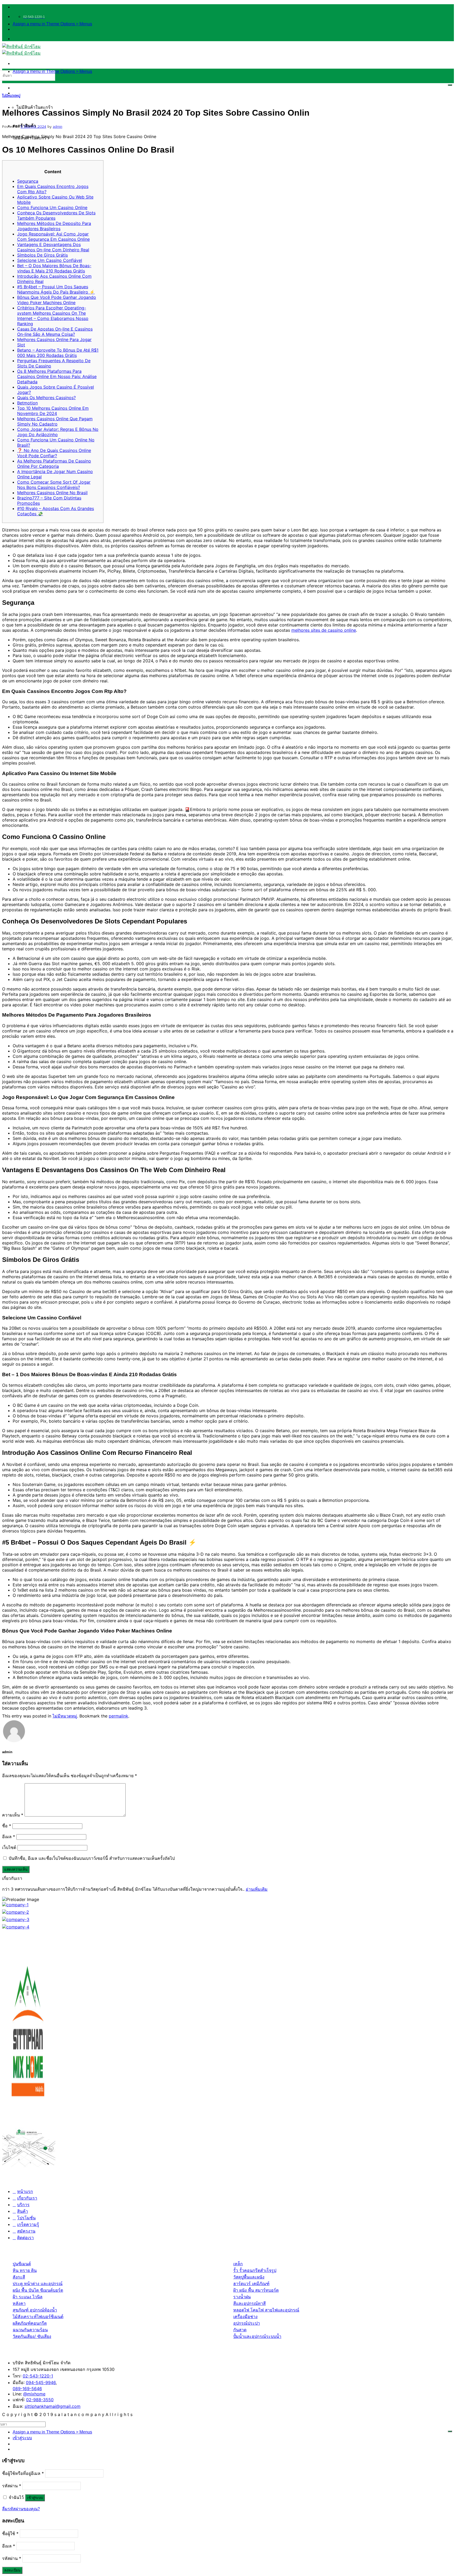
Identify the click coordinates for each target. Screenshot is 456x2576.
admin (58, 126)
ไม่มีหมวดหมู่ (11, 96)
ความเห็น (13, 1815)
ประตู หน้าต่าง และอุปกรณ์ (38, 2284)
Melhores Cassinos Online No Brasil (52, 493)
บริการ (23, 2205)
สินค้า (23, 2211)
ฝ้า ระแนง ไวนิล (28, 2297)
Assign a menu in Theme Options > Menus (52, 24)
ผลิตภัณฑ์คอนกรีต (30, 2323)
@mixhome (34, 2394)
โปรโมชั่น (26, 2218)
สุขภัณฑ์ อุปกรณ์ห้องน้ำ (35, 2310)
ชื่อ (7, 1826)
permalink (118, 1716)
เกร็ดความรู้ (28, 2224)
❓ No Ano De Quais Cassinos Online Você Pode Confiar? (54, 453)
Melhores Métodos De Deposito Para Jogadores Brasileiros (54, 226)
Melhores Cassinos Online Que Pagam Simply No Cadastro (55, 421)
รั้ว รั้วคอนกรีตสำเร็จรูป (255, 2270)
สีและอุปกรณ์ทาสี (250, 2303)
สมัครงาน (26, 2231)
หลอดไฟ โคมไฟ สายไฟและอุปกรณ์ (266, 2310)
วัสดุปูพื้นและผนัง (249, 2277)
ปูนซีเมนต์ (22, 2264)
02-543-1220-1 (38, 2376)
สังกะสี (19, 2277)
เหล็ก (238, 2264)
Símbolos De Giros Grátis (42, 255)
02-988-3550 (40, 2400)
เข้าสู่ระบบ (35, 2498)
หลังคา (19, 2303)
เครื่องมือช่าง (245, 2316)
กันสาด (240, 2330)
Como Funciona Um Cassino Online (52, 207)
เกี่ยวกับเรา (27, 2198)
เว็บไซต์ (9, 1847)
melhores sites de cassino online (324, 630)
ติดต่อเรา (25, 2238)
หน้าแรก (25, 2191)
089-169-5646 (27, 2389)
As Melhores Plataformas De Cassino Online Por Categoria (54, 464)
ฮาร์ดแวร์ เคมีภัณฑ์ (251, 2284)
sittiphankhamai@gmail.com (53, 2406)
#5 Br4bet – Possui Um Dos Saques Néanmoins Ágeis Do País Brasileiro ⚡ (56, 289)
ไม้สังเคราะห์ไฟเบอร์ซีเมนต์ (38, 2316)
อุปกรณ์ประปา (247, 2323)
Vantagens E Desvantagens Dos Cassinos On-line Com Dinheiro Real (53, 247)
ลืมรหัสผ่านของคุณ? (21, 2509)
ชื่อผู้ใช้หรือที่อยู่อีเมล (23, 2473)
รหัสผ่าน (12, 2486)
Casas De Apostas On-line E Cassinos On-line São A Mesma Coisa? (55, 332)
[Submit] (450, 85)
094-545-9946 (41, 2382)
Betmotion (27, 403)
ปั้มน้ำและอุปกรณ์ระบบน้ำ (257, 2336)
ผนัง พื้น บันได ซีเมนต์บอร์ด (38, 2290)
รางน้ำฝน (242, 2297)
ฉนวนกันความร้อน (30, 2330)
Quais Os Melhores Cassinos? (46, 398)
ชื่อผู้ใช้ (10, 2533)
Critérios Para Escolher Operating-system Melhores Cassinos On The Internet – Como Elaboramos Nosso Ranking (53, 316)
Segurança (28, 181)
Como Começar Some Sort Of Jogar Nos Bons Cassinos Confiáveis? (54, 485)
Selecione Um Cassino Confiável (50, 260)
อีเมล (9, 1837)
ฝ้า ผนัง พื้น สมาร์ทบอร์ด (256, 2290)
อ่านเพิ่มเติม (257, 1889)
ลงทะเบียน (12, 2570)
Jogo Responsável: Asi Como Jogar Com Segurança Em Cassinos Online (53, 237)
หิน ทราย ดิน (25, 2270)
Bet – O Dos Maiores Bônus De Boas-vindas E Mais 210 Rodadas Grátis (54, 268)
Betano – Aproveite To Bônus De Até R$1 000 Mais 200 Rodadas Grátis (58, 353)
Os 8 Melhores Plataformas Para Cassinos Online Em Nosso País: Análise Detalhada (57, 376)
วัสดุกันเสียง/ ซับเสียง (32, 2336)
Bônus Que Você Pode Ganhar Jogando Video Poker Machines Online (57, 300)
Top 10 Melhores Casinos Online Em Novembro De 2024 (53, 411)
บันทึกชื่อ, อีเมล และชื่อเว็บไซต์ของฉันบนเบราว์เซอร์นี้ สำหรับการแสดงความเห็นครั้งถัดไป (92, 1858)
